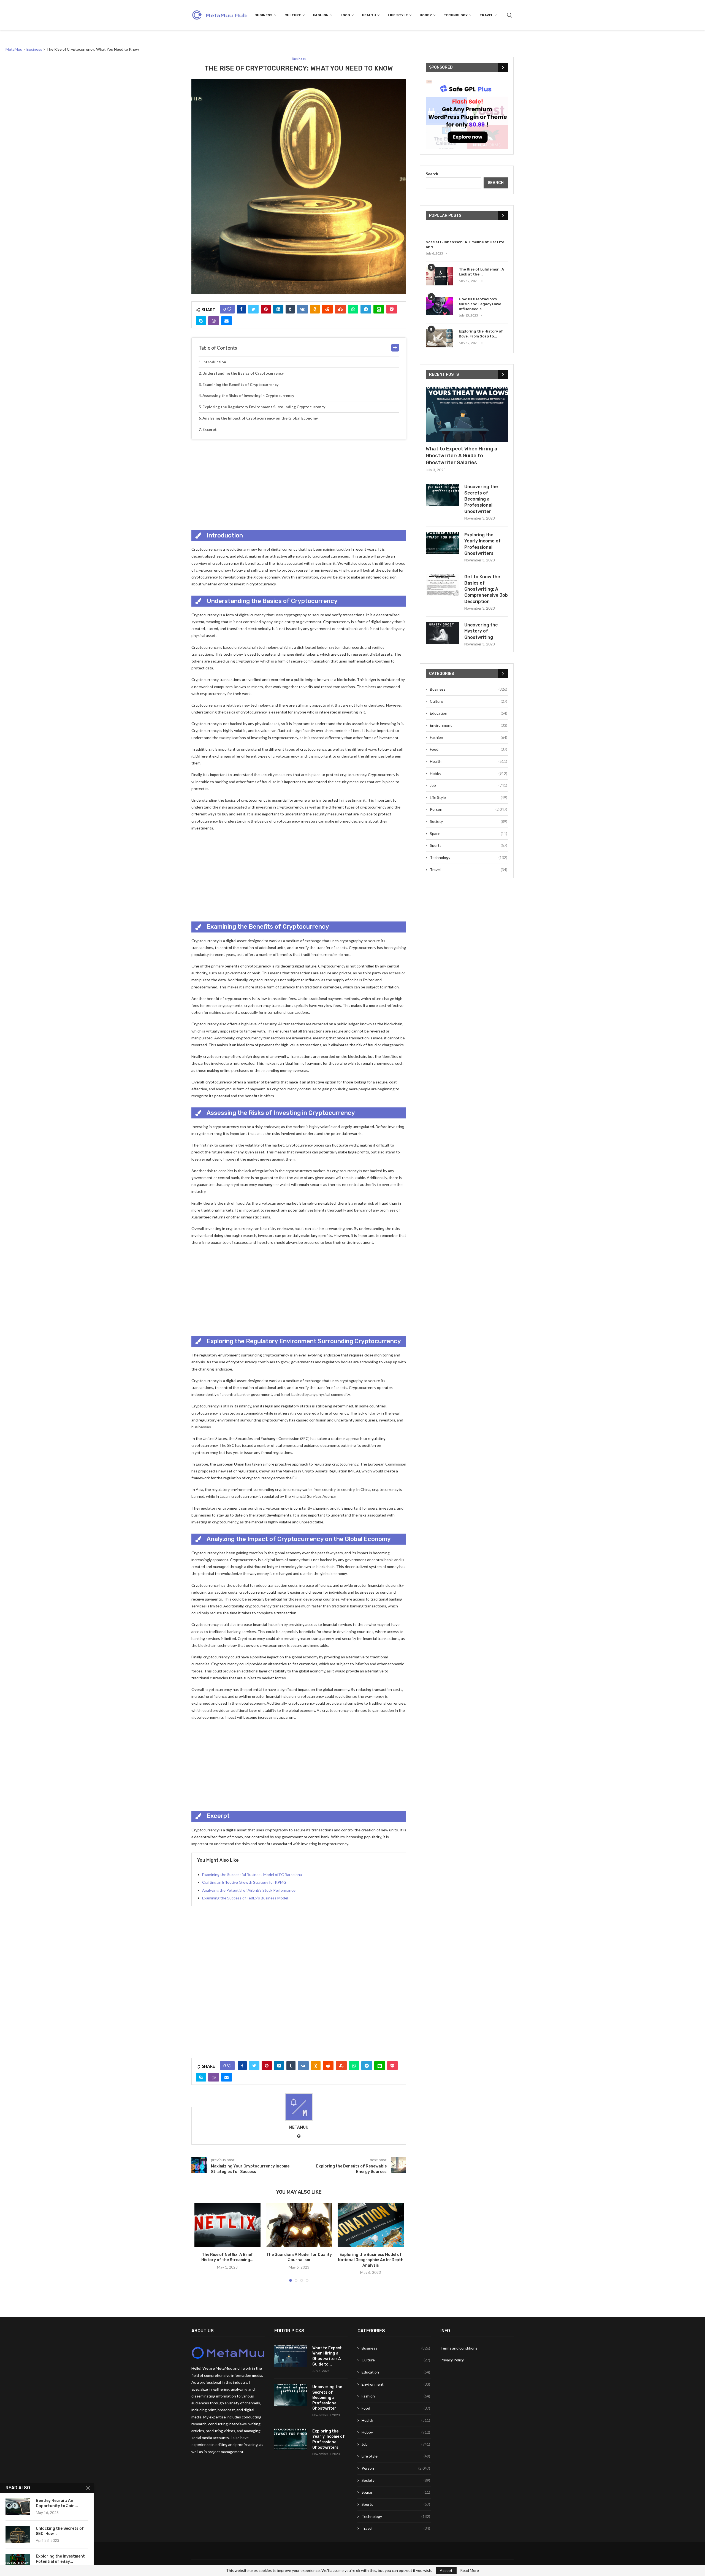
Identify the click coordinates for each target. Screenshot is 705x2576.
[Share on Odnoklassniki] (315, 309)
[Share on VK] (302, 309)
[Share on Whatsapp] (353, 309)
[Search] (509, 15)
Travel (486, 15)
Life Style (398, 15)
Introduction (214, 362)
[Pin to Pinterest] (266, 309)
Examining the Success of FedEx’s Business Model (245, 1898)
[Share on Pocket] (392, 309)
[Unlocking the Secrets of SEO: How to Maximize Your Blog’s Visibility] (18, 2534)
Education (469, 713)
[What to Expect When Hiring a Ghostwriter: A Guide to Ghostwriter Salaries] (467, 415)
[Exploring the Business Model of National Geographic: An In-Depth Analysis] (371, 2225)
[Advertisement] (299, 483)
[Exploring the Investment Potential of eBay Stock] (18, 2562)
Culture (293, 15)
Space (469, 833)
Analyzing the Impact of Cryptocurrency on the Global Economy (260, 418)
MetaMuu (299, 2127)
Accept (446, 2570)
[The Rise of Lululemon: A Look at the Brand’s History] (440, 276)
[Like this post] (229, 309)
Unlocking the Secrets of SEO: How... (60, 2531)
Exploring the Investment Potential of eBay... (60, 2559)
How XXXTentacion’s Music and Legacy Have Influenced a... (480, 304)
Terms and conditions (459, 2348)
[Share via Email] (227, 321)
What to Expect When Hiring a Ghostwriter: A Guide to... (327, 2356)
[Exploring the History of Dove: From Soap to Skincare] (440, 338)
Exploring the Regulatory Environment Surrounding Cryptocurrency (264, 407)
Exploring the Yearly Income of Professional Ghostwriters (482, 544)
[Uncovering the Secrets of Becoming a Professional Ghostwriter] (442, 495)
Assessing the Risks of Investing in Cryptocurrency (248, 395)
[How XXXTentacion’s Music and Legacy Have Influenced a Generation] (440, 306)
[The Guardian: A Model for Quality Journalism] (299, 2225)
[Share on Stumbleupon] (340, 309)
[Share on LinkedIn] (278, 309)
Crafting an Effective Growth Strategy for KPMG (244, 1882)
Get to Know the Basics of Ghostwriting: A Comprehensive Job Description (486, 589)
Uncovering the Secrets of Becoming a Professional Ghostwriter (481, 499)
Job (469, 785)
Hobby (426, 15)
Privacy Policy (452, 2360)
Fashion (321, 15)
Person (469, 809)
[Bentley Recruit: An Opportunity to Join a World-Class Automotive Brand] (18, 2507)
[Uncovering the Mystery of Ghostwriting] (442, 633)
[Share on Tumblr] (290, 309)
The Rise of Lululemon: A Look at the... (481, 272)
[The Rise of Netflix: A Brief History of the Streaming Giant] (227, 2225)
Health (369, 15)
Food (345, 15)
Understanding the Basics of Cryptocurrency (243, 373)
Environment (469, 725)
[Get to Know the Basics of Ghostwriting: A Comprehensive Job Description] (442, 585)
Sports (469, 845)
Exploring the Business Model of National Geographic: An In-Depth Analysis (371, 2260)
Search (432, 174)
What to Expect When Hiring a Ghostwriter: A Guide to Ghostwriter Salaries (462, 456)
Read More (470, 2570)
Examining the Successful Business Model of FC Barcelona (252, 1874)
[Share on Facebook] (241, 309)
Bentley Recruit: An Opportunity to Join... (57, 2503)
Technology (456, 15)
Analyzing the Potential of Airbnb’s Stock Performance (249, 1890)
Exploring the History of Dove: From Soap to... (481, 334)
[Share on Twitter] (253, 309)
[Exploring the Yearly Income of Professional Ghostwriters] (442, 543)
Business (264, 15)
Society (469, 821)
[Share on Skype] (201, 321)
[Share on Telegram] (366, 309)
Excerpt (210, 429)
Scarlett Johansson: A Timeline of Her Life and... (465, 244)
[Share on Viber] (214, 321)
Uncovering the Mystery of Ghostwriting (481, 631)
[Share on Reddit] (327, 309)
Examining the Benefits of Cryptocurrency (240, 384)
